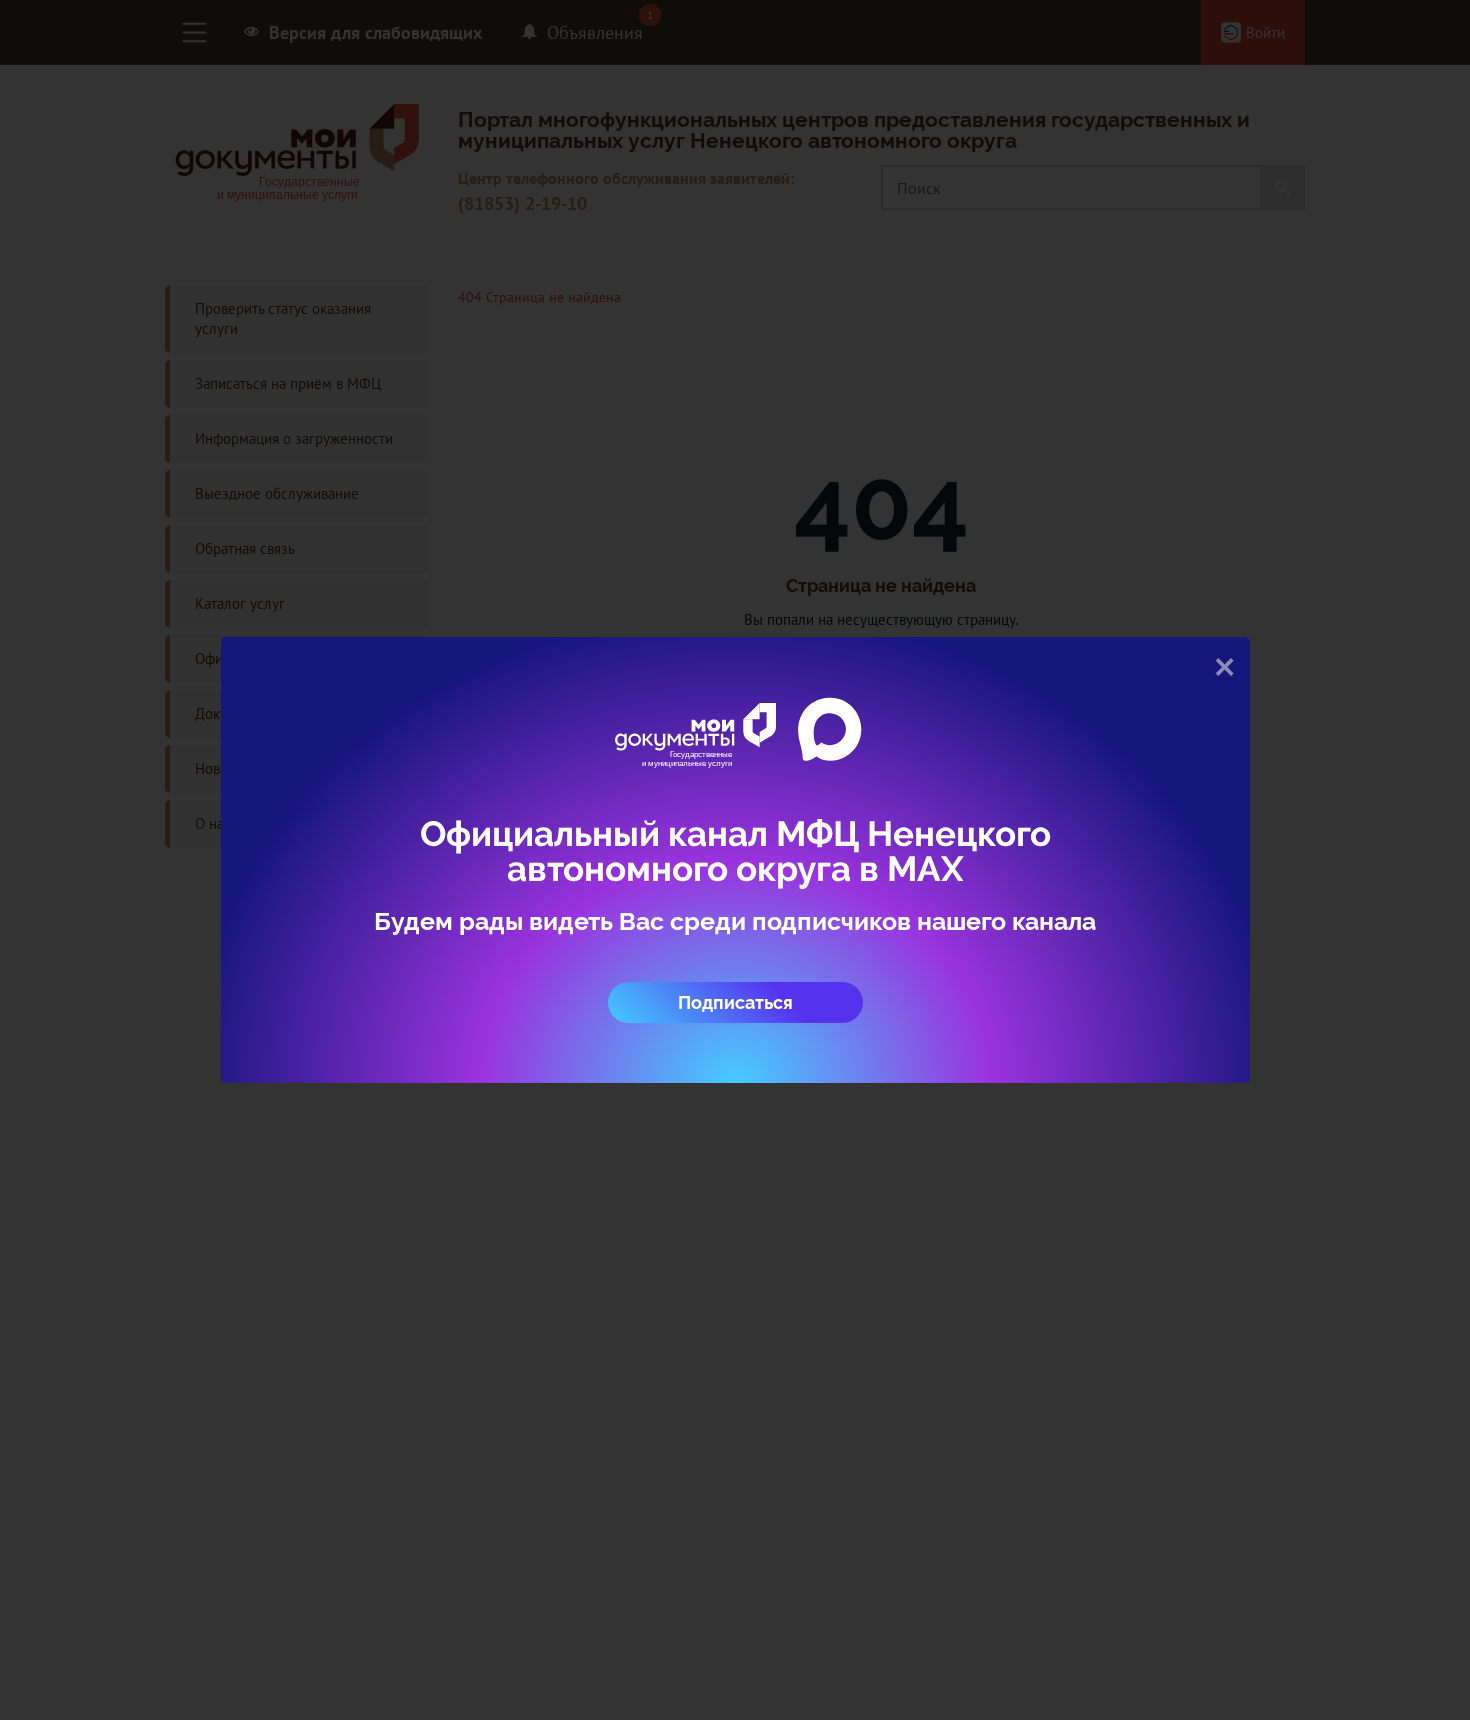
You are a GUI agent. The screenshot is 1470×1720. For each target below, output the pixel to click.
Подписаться (735, 1002)
